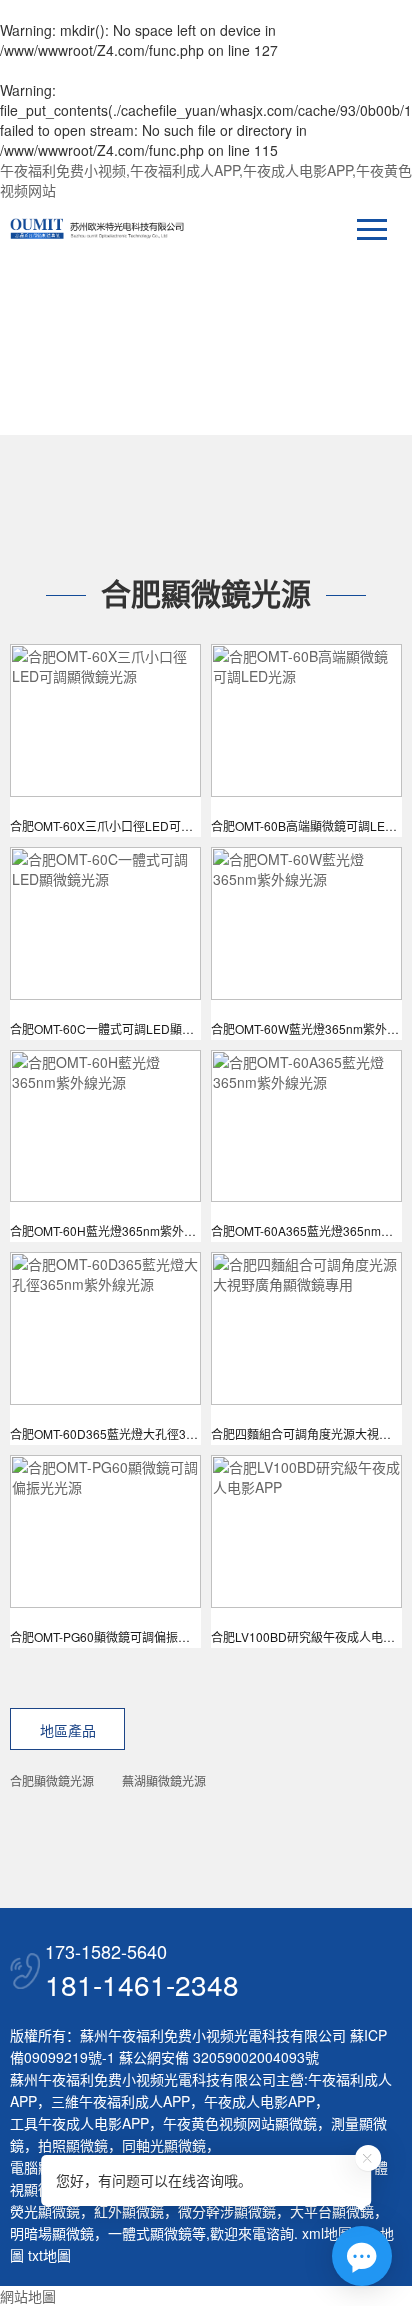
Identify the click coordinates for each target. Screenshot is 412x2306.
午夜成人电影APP (259, 2101)
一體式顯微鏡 (150, 2233)
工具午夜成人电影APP (79, 2123)
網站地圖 (28, 2296)
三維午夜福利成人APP (120, 2101)
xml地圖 (327, 2233)
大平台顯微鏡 (332, 2211)
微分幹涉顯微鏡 (227, 2211)
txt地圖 (49, 2255)
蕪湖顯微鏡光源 (164, 1780)
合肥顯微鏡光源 (52, 1780)
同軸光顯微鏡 (164, 2145)
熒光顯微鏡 (45, 2211)
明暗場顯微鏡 (52, 2233)
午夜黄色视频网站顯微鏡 (240, 2123)
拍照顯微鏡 (73, 2145)
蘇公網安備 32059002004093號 (217, 2057)
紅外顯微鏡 (129, 2211)
